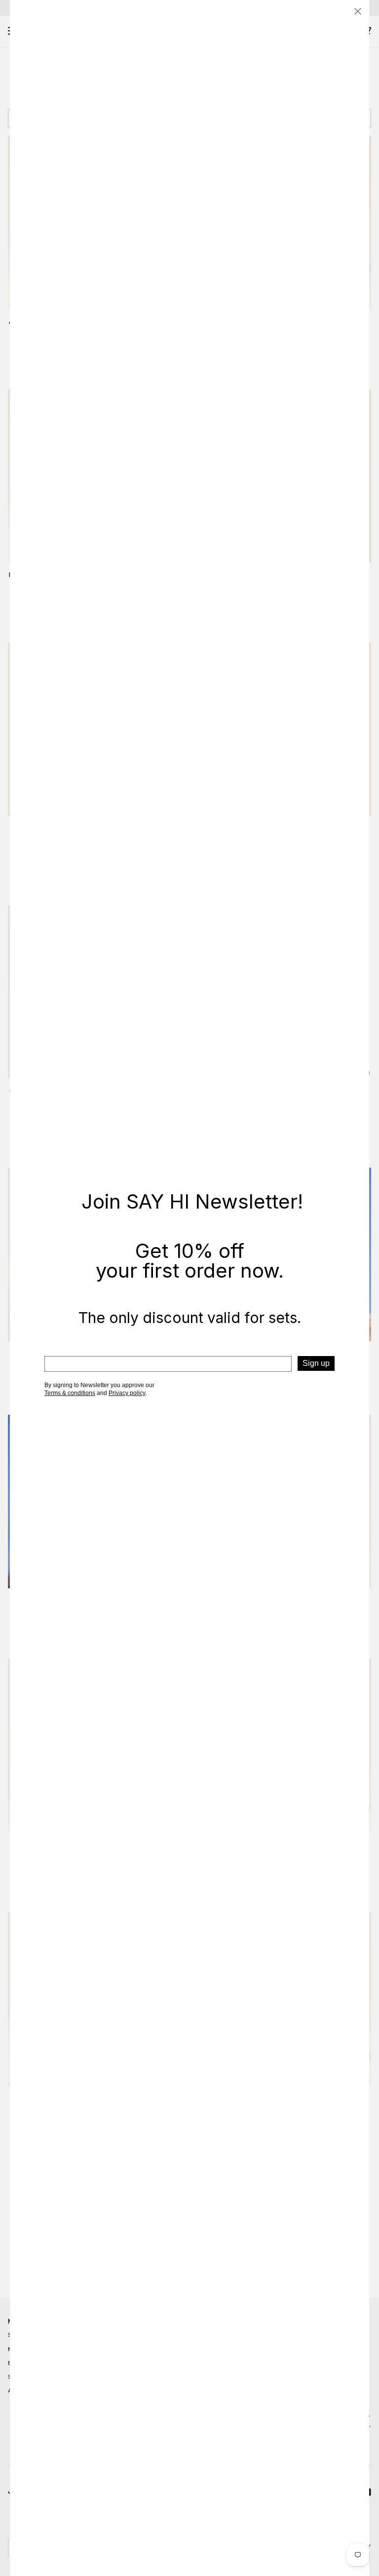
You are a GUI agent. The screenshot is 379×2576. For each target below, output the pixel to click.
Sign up (316, 1363)
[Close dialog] (358, 11)
